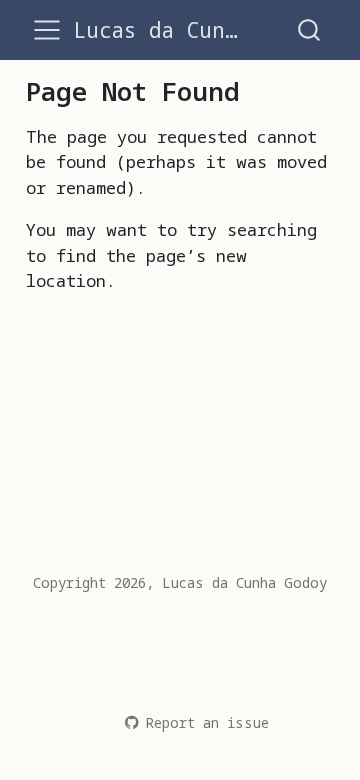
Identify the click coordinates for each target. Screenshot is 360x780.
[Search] (309, 29)
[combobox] (310, 29)
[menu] (47, 30)
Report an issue (206, 722)
